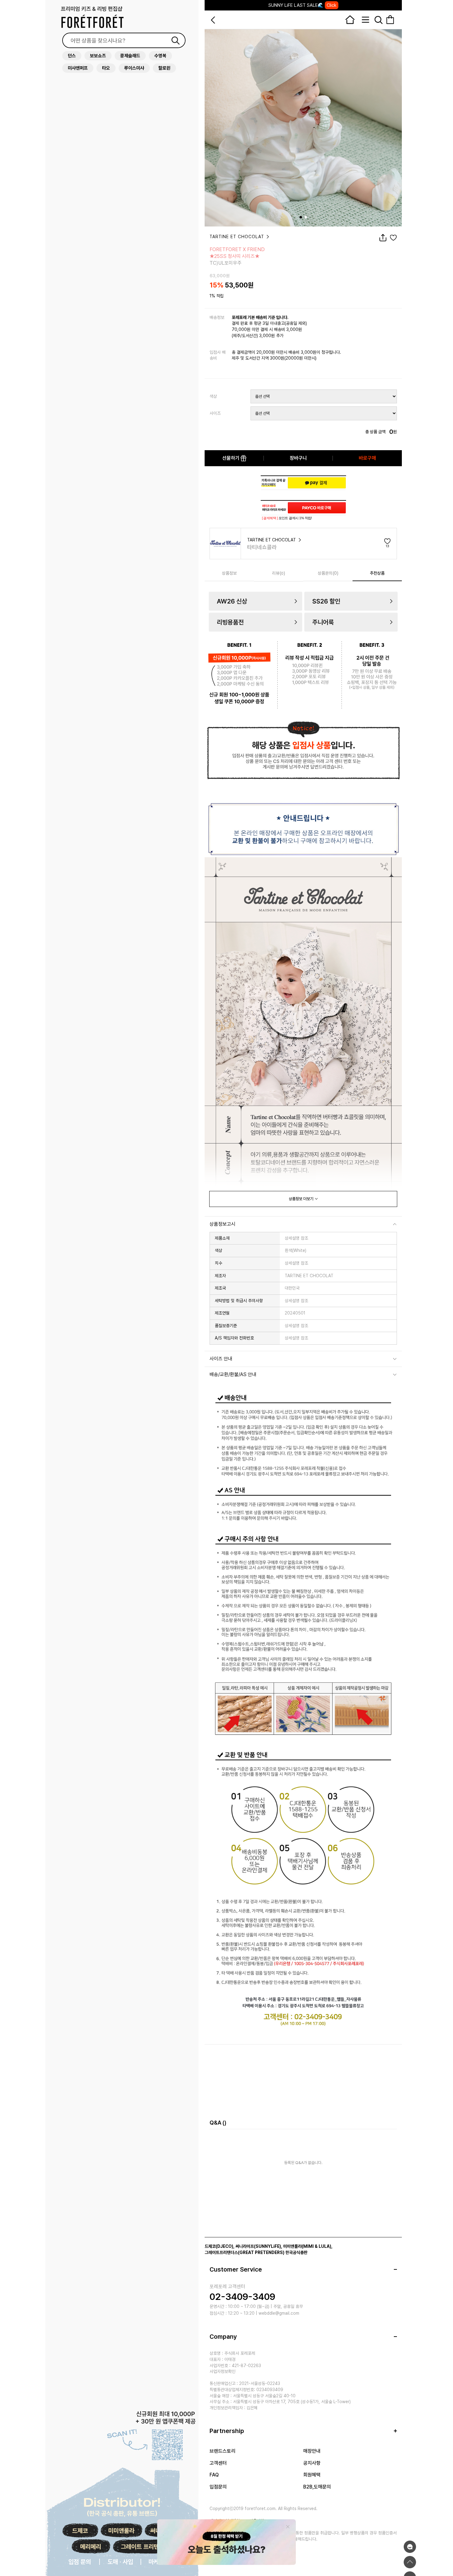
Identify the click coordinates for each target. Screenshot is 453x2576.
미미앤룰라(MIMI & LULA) (307, 2246)
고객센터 (218, 2463)
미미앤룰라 (121, 2531)
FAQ (214, 2475)
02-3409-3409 (242, 2297)
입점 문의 (80, 2562)
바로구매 (367, 458)
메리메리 (91, 2547)
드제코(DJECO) (219, 2246)
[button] (301, 217)
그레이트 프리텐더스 (145, 2547)
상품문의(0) (328, 573)
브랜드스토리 (222, 2451)
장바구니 (298, 458)
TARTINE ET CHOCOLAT (238, 237)
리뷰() (279, 573)
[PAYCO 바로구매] (317, 508)
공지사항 (312, 2463)
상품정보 (229, 573)
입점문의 (218, 2487)
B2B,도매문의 (317, 2487)
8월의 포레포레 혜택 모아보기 (302, 5)
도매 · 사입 (120, 2562)
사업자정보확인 (222, 2371)
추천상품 (377, 573)
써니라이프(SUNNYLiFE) (258, 2246)
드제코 (80, 2531)
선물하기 (231, 458)
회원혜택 (312, 2475)
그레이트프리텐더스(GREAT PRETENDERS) (245, 2252)
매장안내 (312, 2451)
